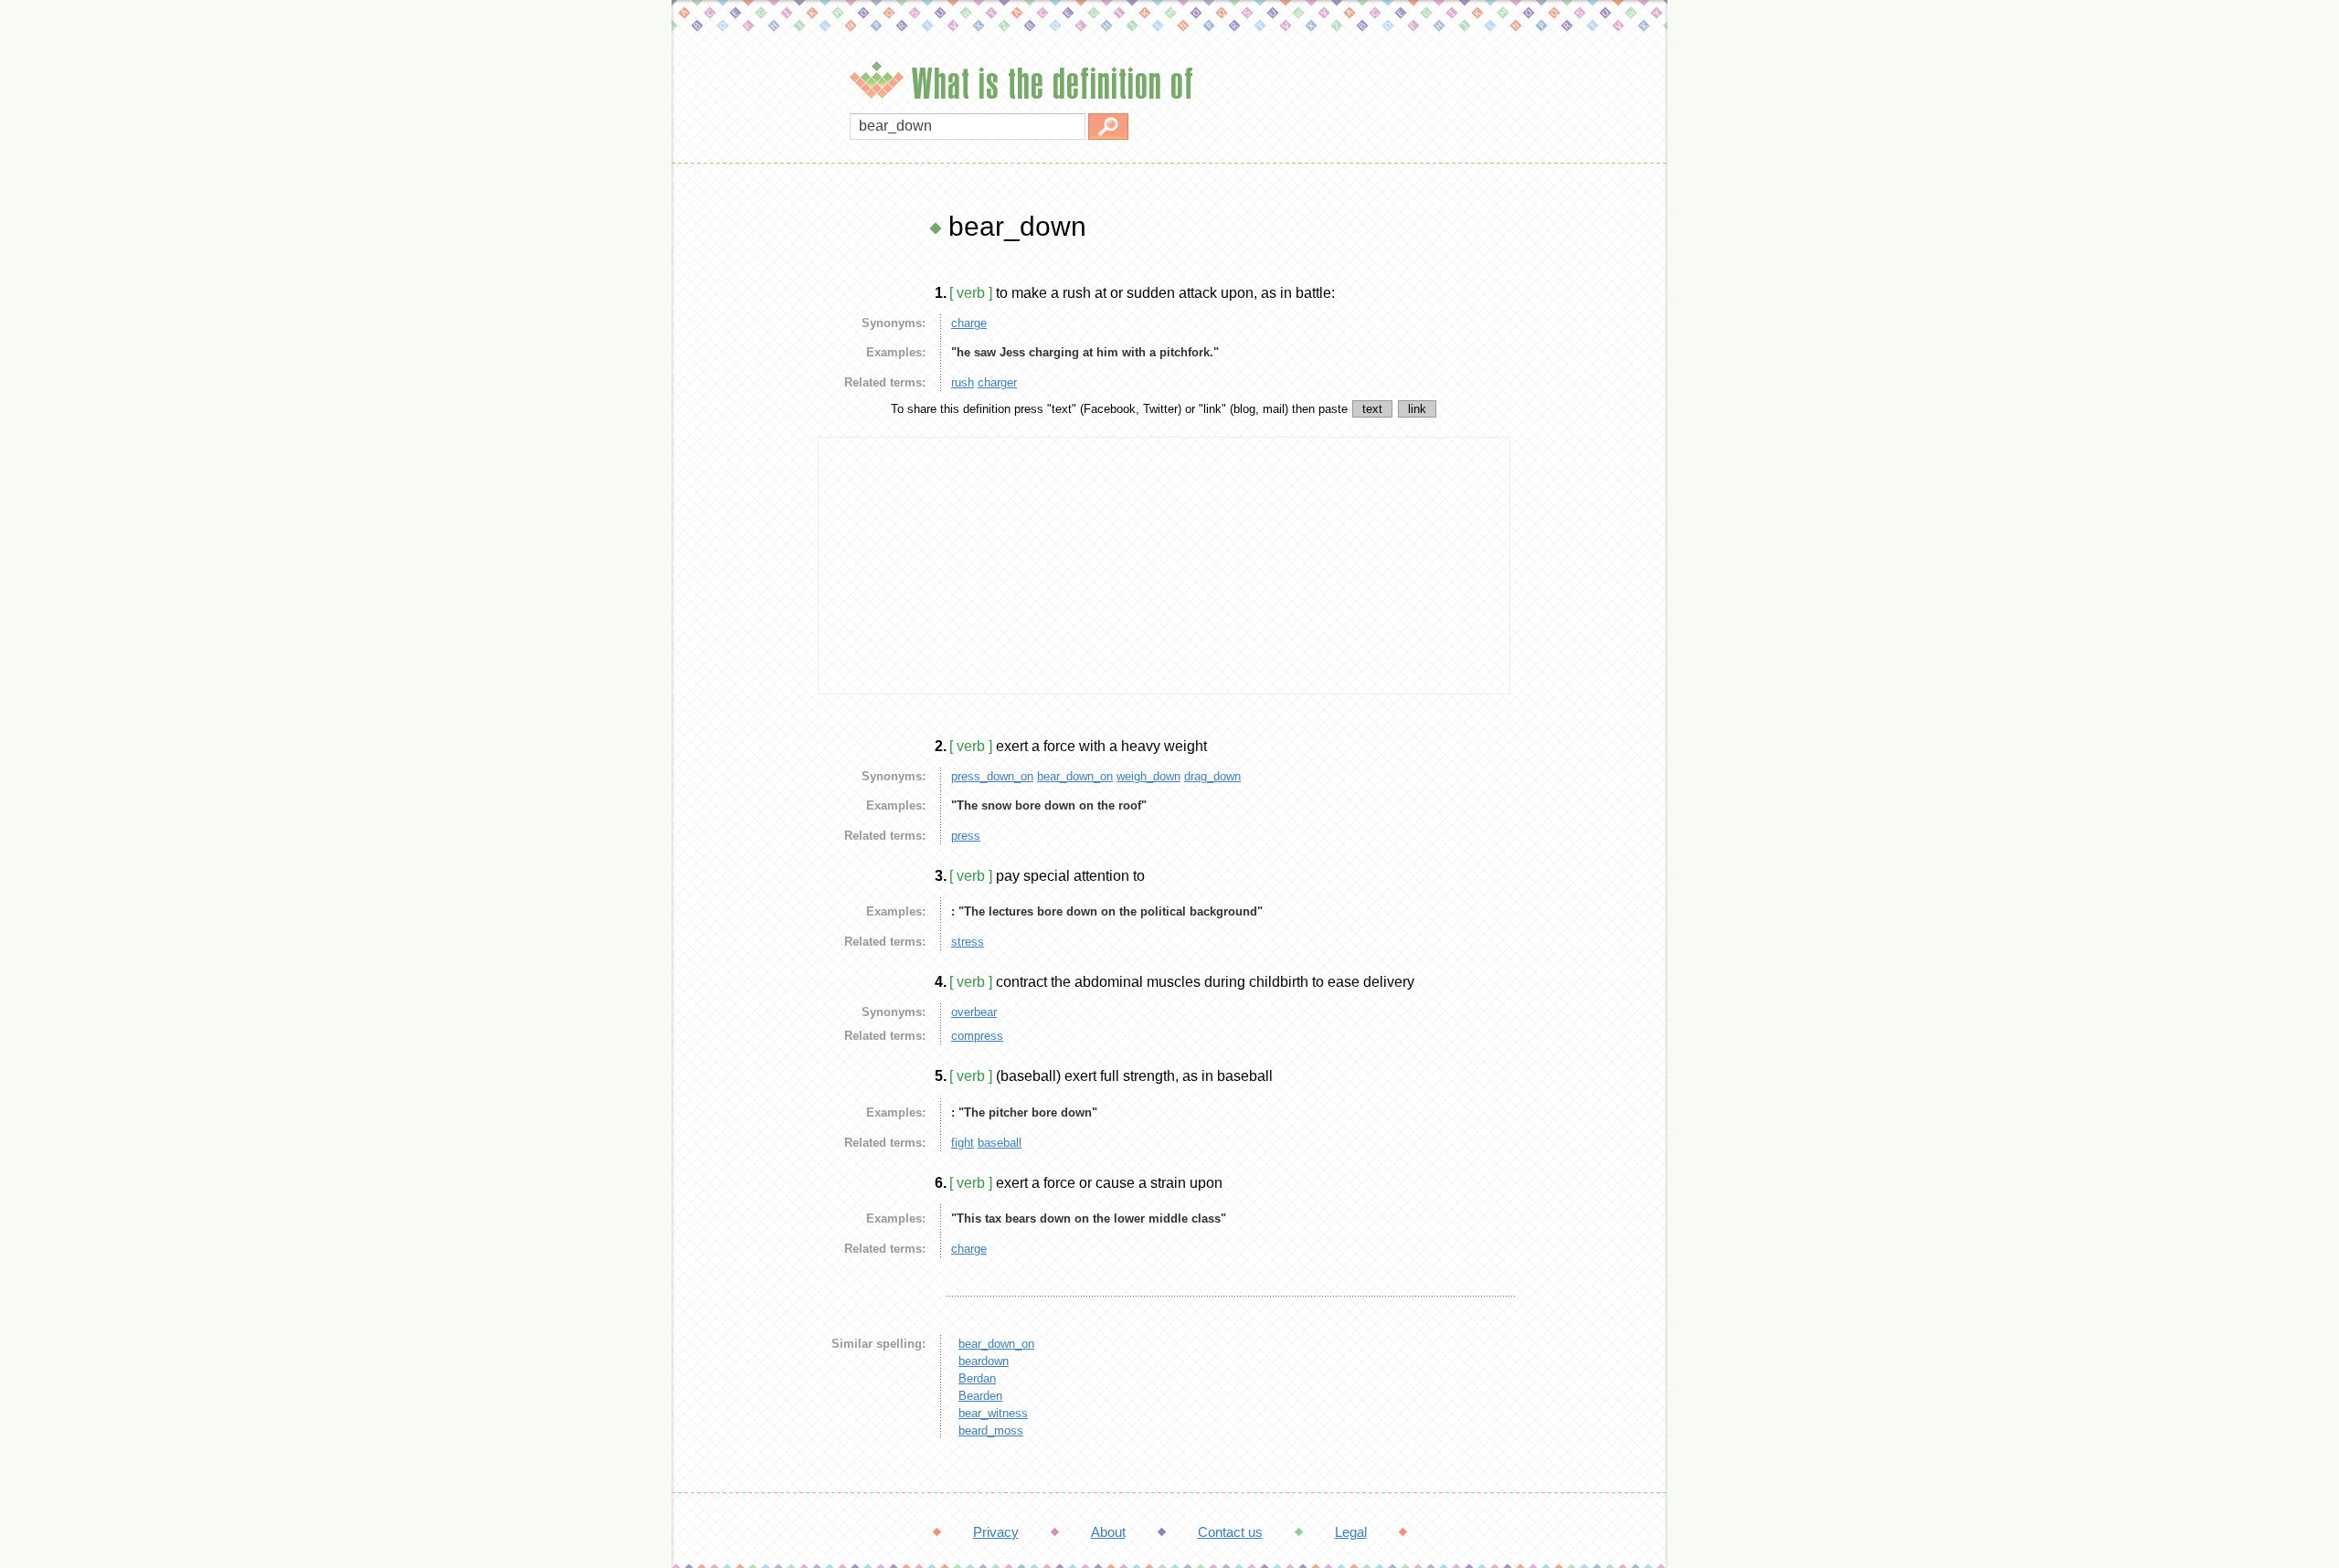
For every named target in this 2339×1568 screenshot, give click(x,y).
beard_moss (991, 1430)
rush (963, 382)
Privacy (996, 1532)
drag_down (1212, 776)
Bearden (980, 1396)
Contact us (1230, 1532)
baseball (1000, 1143)
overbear (974, 1012)
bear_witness (993, 1413)
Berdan (977, 1378)
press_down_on (992, 776)
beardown (984, 1361)
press (966, 836)
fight (963, 1143)
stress (968, 942)
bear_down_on (1075, 776)
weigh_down (1148, 776)
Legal (1351, 1532)
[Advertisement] (740, 484)
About (1108, 1532)
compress (977, 1036)
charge (969, 323)
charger (997, 382)
